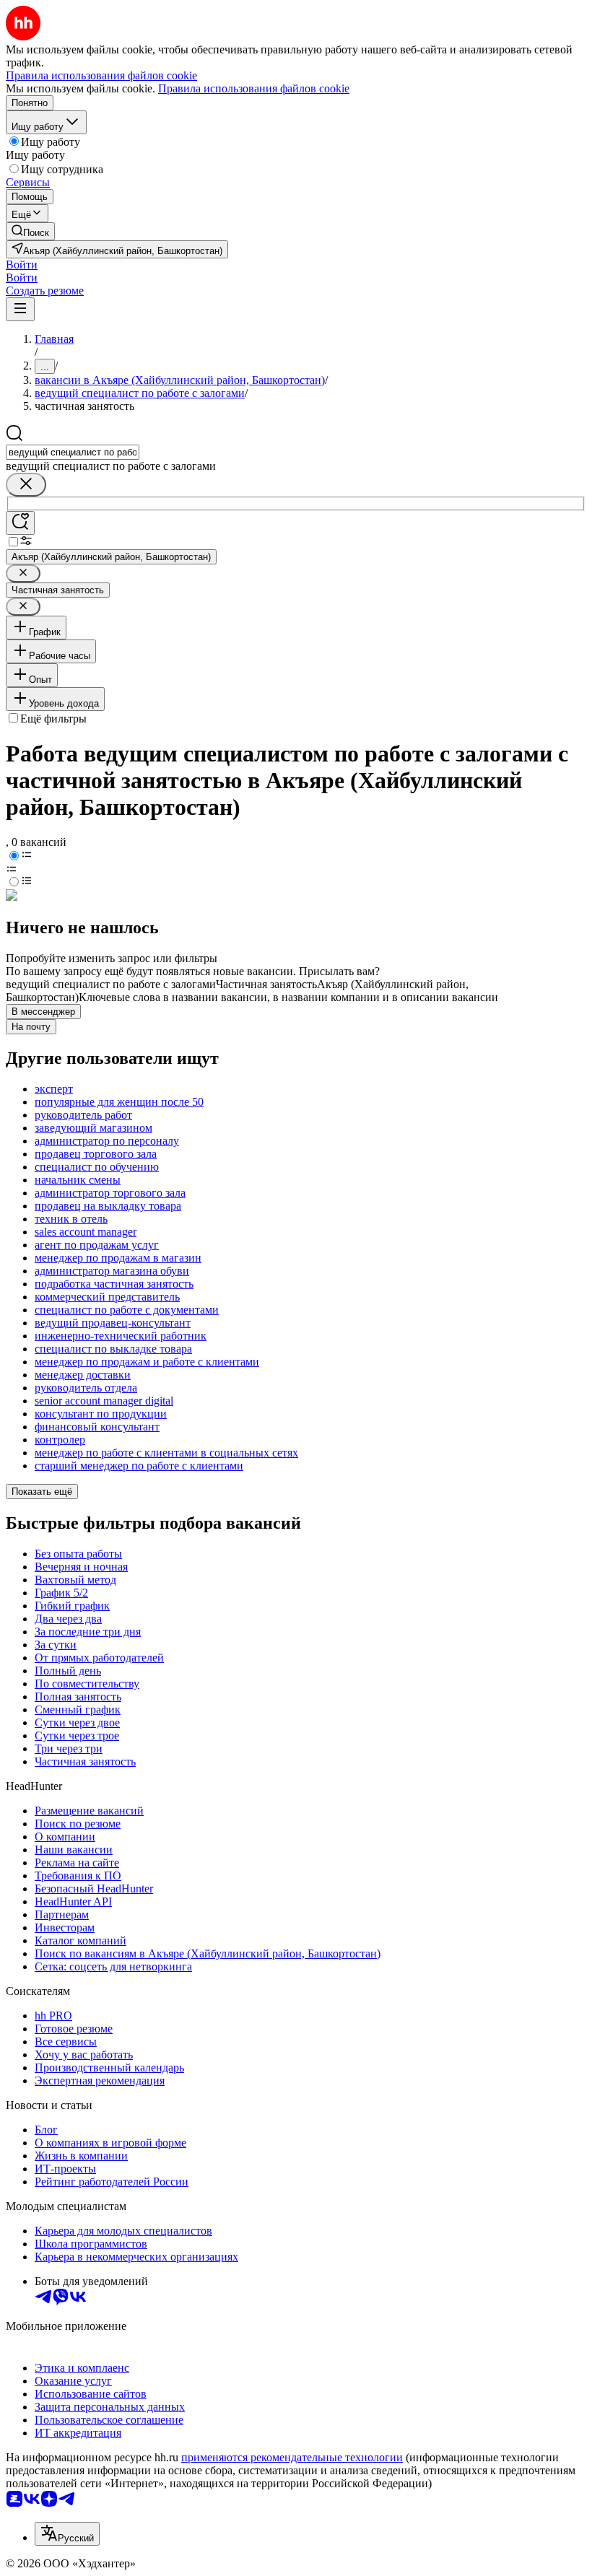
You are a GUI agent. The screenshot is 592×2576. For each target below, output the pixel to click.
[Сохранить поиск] (20, 523)
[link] (30, 231)
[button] (22, 265)
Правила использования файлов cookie (254, 88)
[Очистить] (26, 485)
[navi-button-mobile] (20, 309)
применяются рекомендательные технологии (292, 2457)
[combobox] (73, 452)
